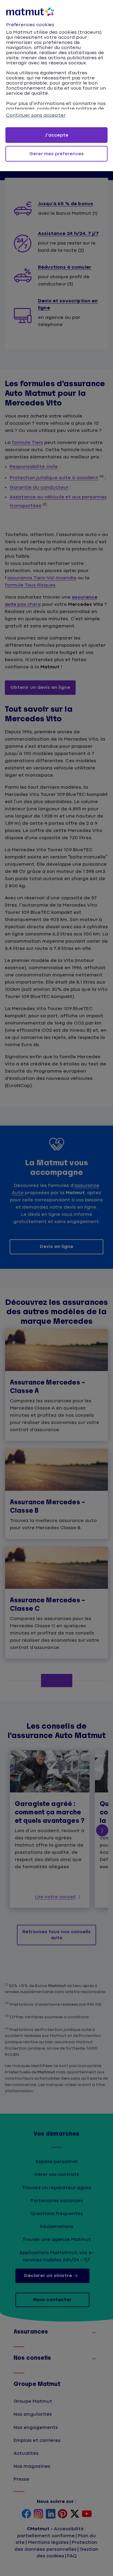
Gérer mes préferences (56, 154)
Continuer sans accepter (36, 115)
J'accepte (57, 135)
